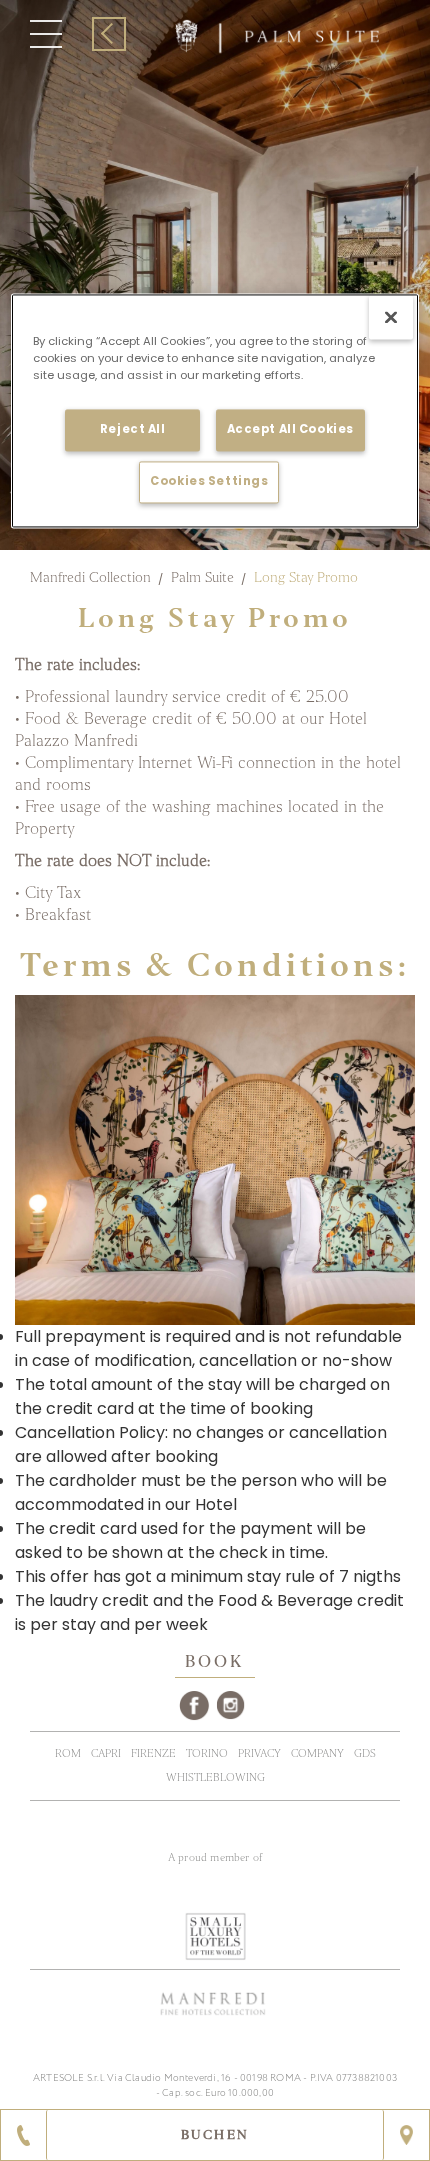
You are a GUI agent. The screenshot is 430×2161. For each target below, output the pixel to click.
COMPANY (317, 1753)
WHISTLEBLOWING (215, 1777)
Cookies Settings (209, 482)
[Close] (391, 318)
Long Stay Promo (306, 577)
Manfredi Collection (90, 577)
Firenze (153, 1753)
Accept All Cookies (290, 430)
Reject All (133, 430)
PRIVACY (259, 1753)
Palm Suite (202, 577)
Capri (106, 1753)
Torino (207, 1753)
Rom (68, 1753)
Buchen (215, 2135)
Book (215, 1662)
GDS (365, 1753)
